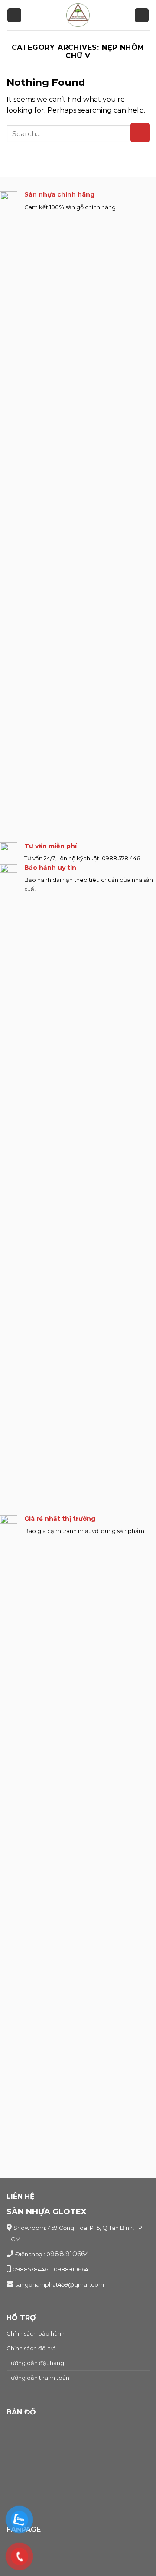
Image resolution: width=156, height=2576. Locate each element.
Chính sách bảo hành (36, 2333)
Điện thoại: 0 (33, 2254)
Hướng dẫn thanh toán (38, 2378)
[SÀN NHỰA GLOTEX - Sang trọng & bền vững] (78, 15)
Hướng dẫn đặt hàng (35, 2363)
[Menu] (14, 15)
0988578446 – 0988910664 (50, 2269)
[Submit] (140, 133)
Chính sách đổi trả (31, 2348)
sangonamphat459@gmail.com (60, 2284)
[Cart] (142, 15)
